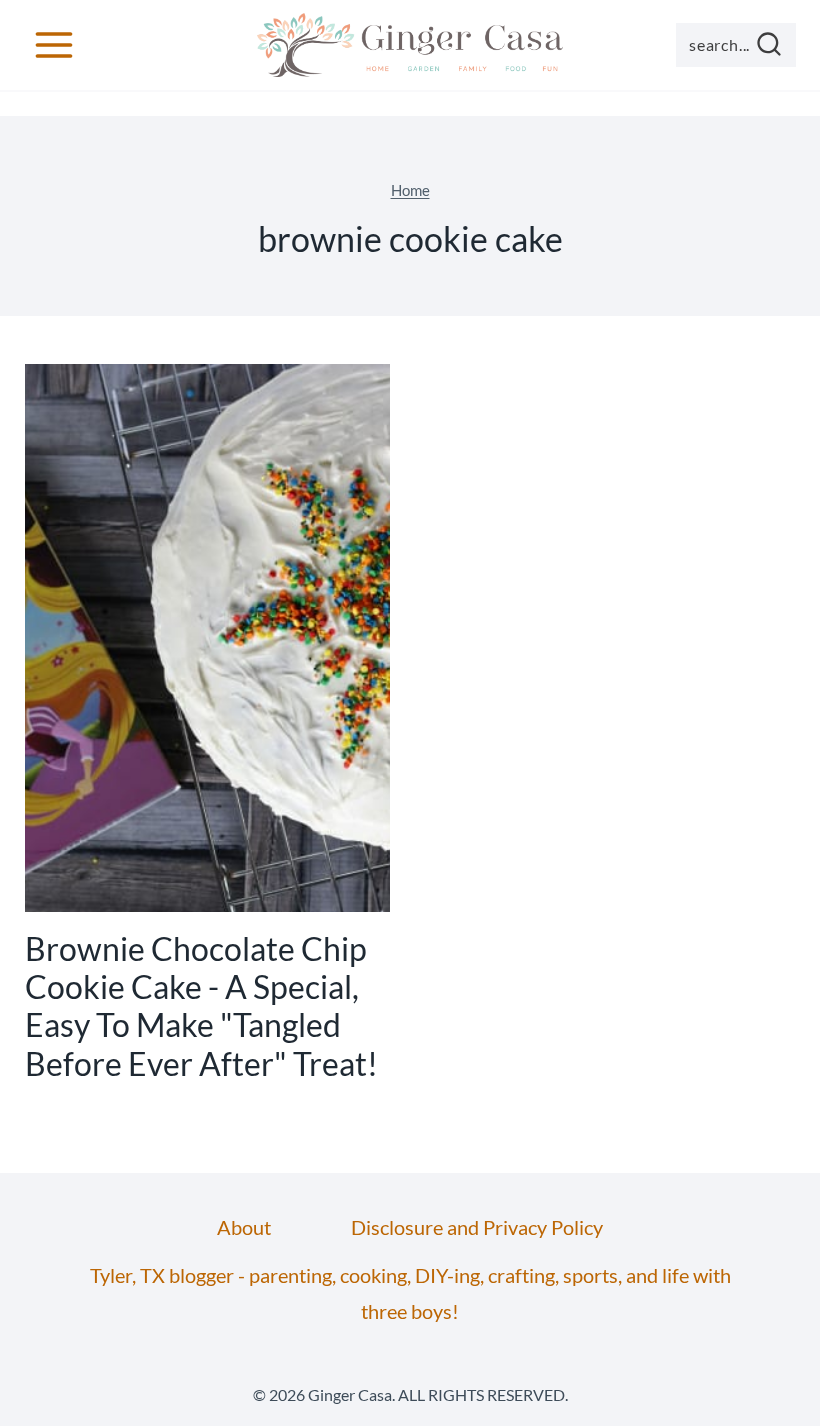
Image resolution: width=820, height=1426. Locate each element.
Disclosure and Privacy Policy (477, 1227)
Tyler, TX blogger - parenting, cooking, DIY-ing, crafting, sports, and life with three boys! (410, 1293)
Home (410, 190)
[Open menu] (54, 44)
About (244, 1227)
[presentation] (207, 638)
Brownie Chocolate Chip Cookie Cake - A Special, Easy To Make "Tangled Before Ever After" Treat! (201, 1006)
